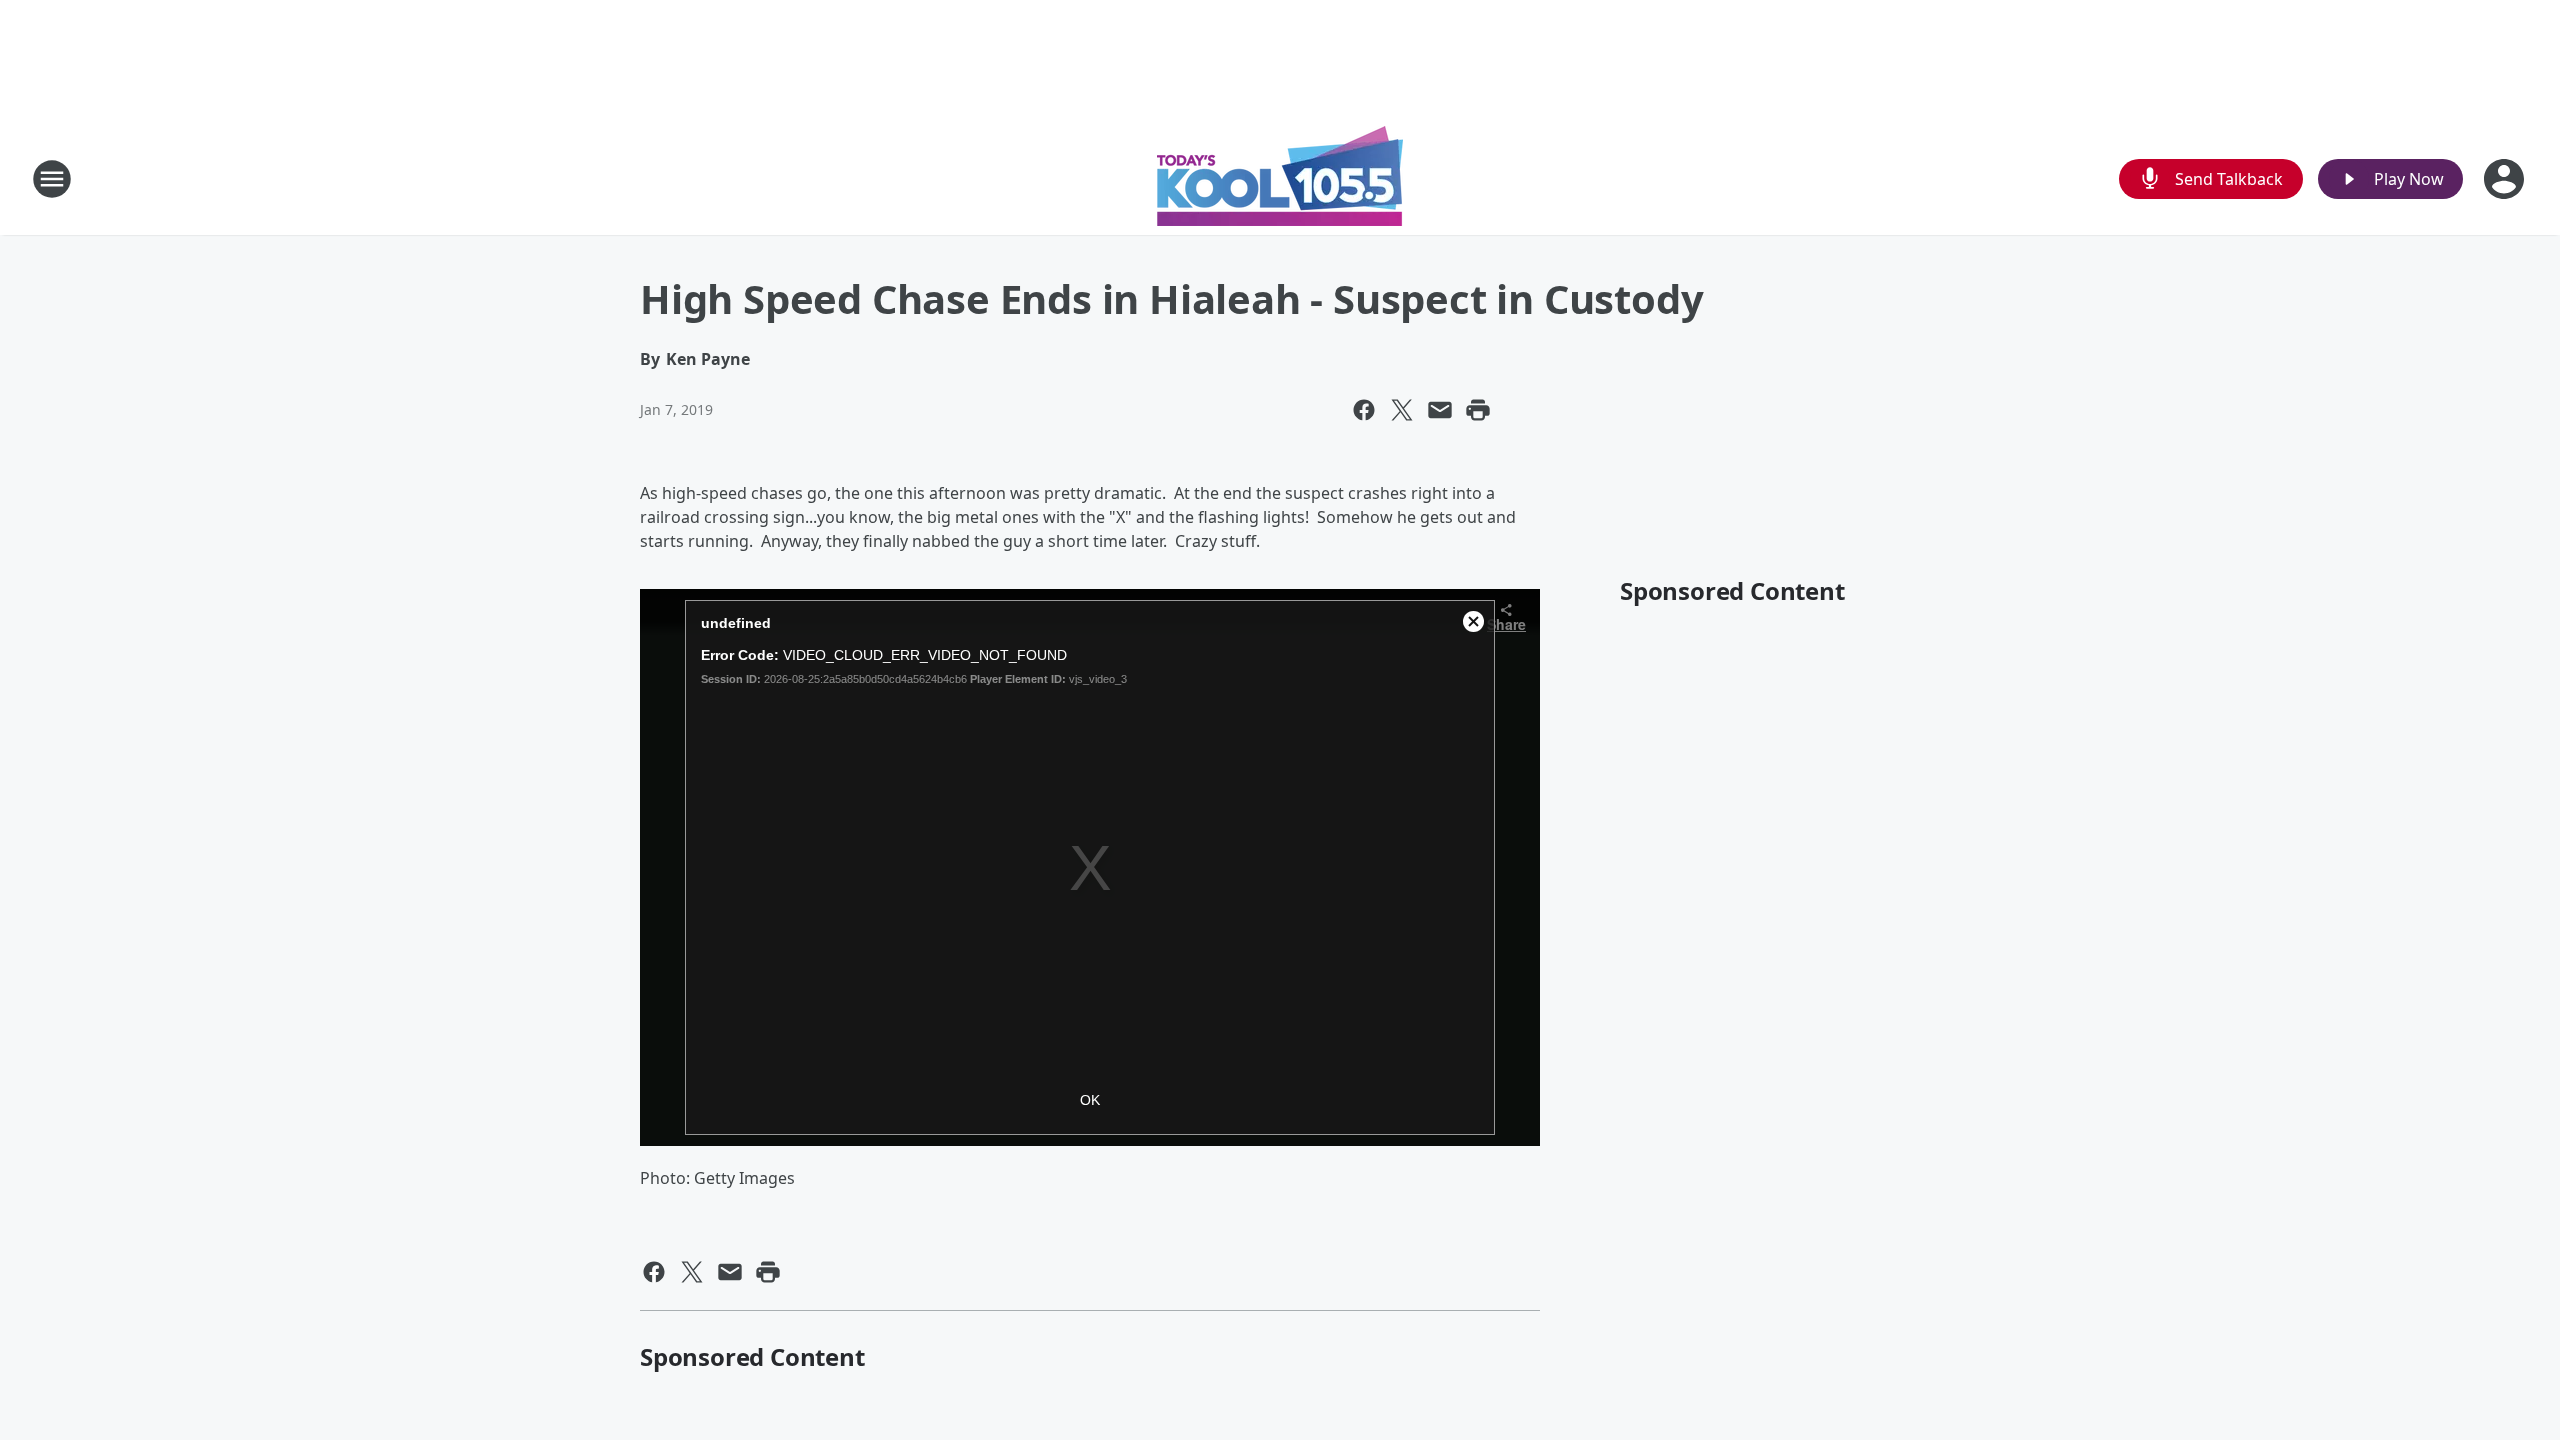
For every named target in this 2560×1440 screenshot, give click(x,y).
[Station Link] (1280, 178)
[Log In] (2506, 179)
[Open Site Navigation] (52, 179)
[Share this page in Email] (1440, 410)
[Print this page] (1478, 410)
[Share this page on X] (1402, 410)
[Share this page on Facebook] (1364, 410)
